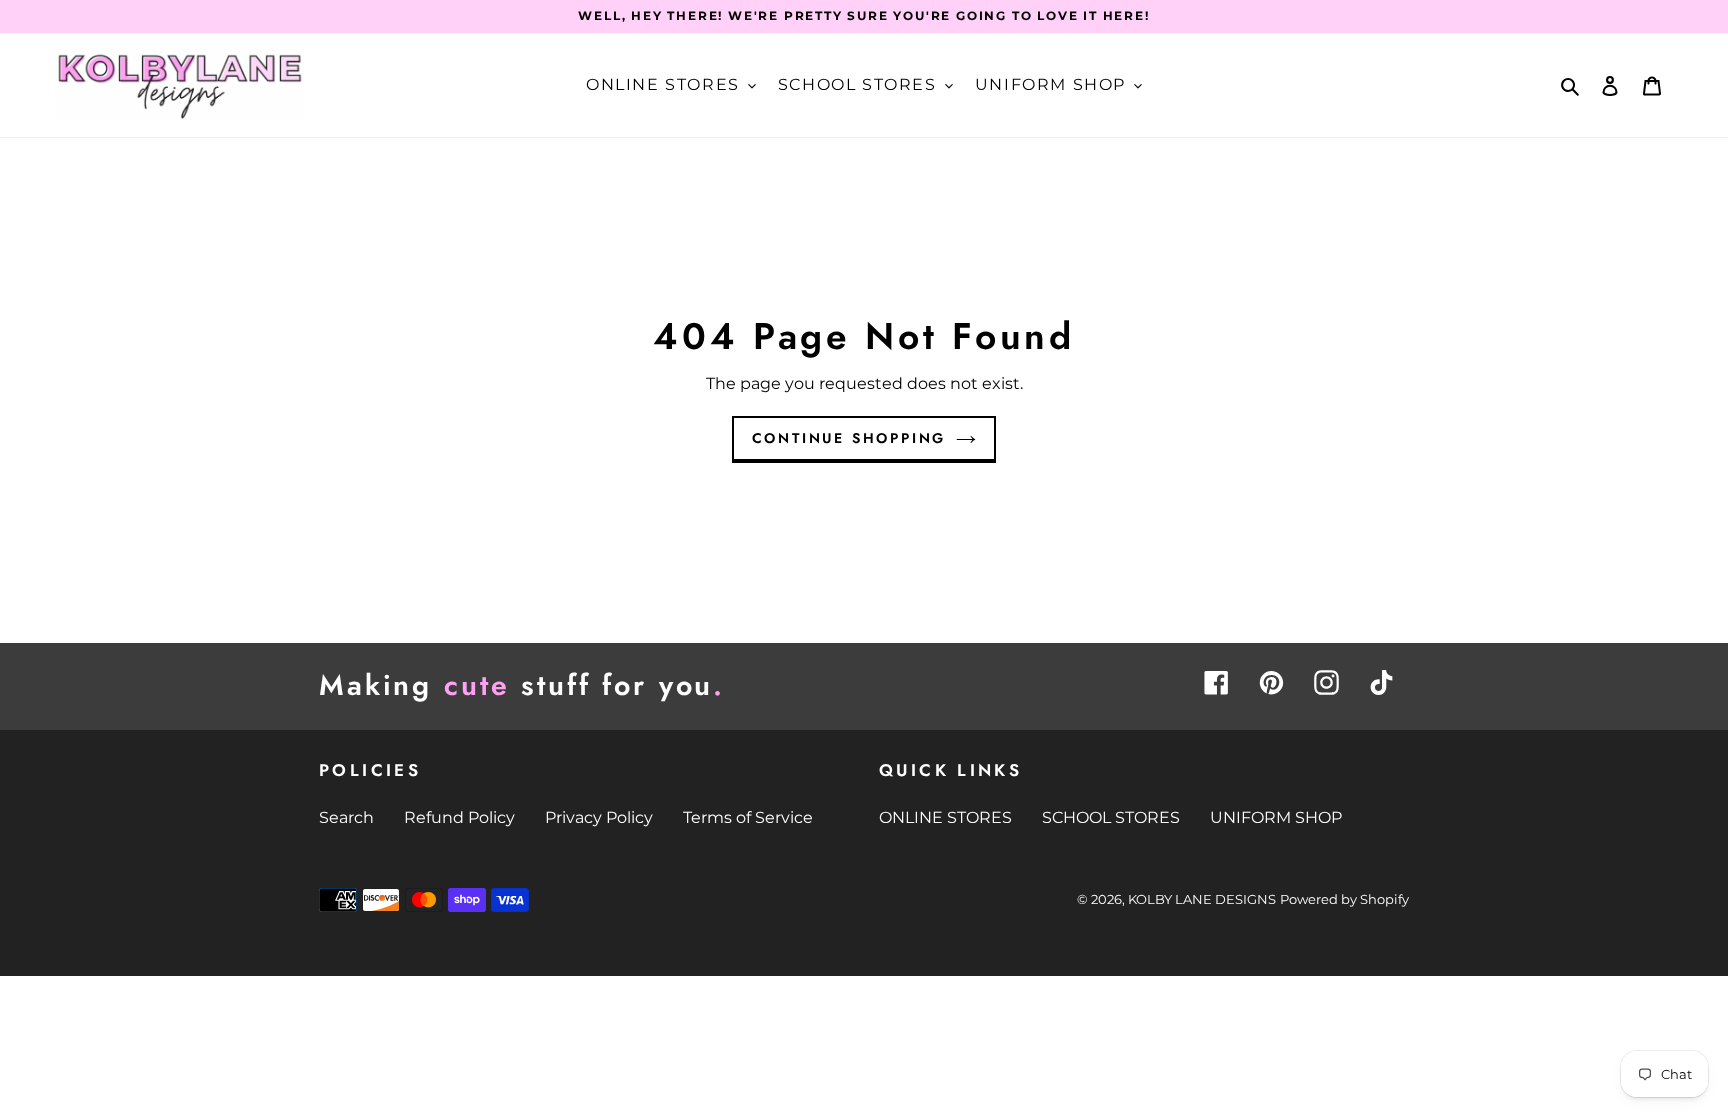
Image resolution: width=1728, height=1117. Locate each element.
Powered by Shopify (1344, 899)
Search (346, 817)
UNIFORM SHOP (1276, 817)
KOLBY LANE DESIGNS (1202, 899)
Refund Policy (459, 817)
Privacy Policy (599, 817)
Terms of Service (748, 817)
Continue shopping (849, 438)
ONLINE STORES (945, 817)
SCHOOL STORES (1111, 817)
